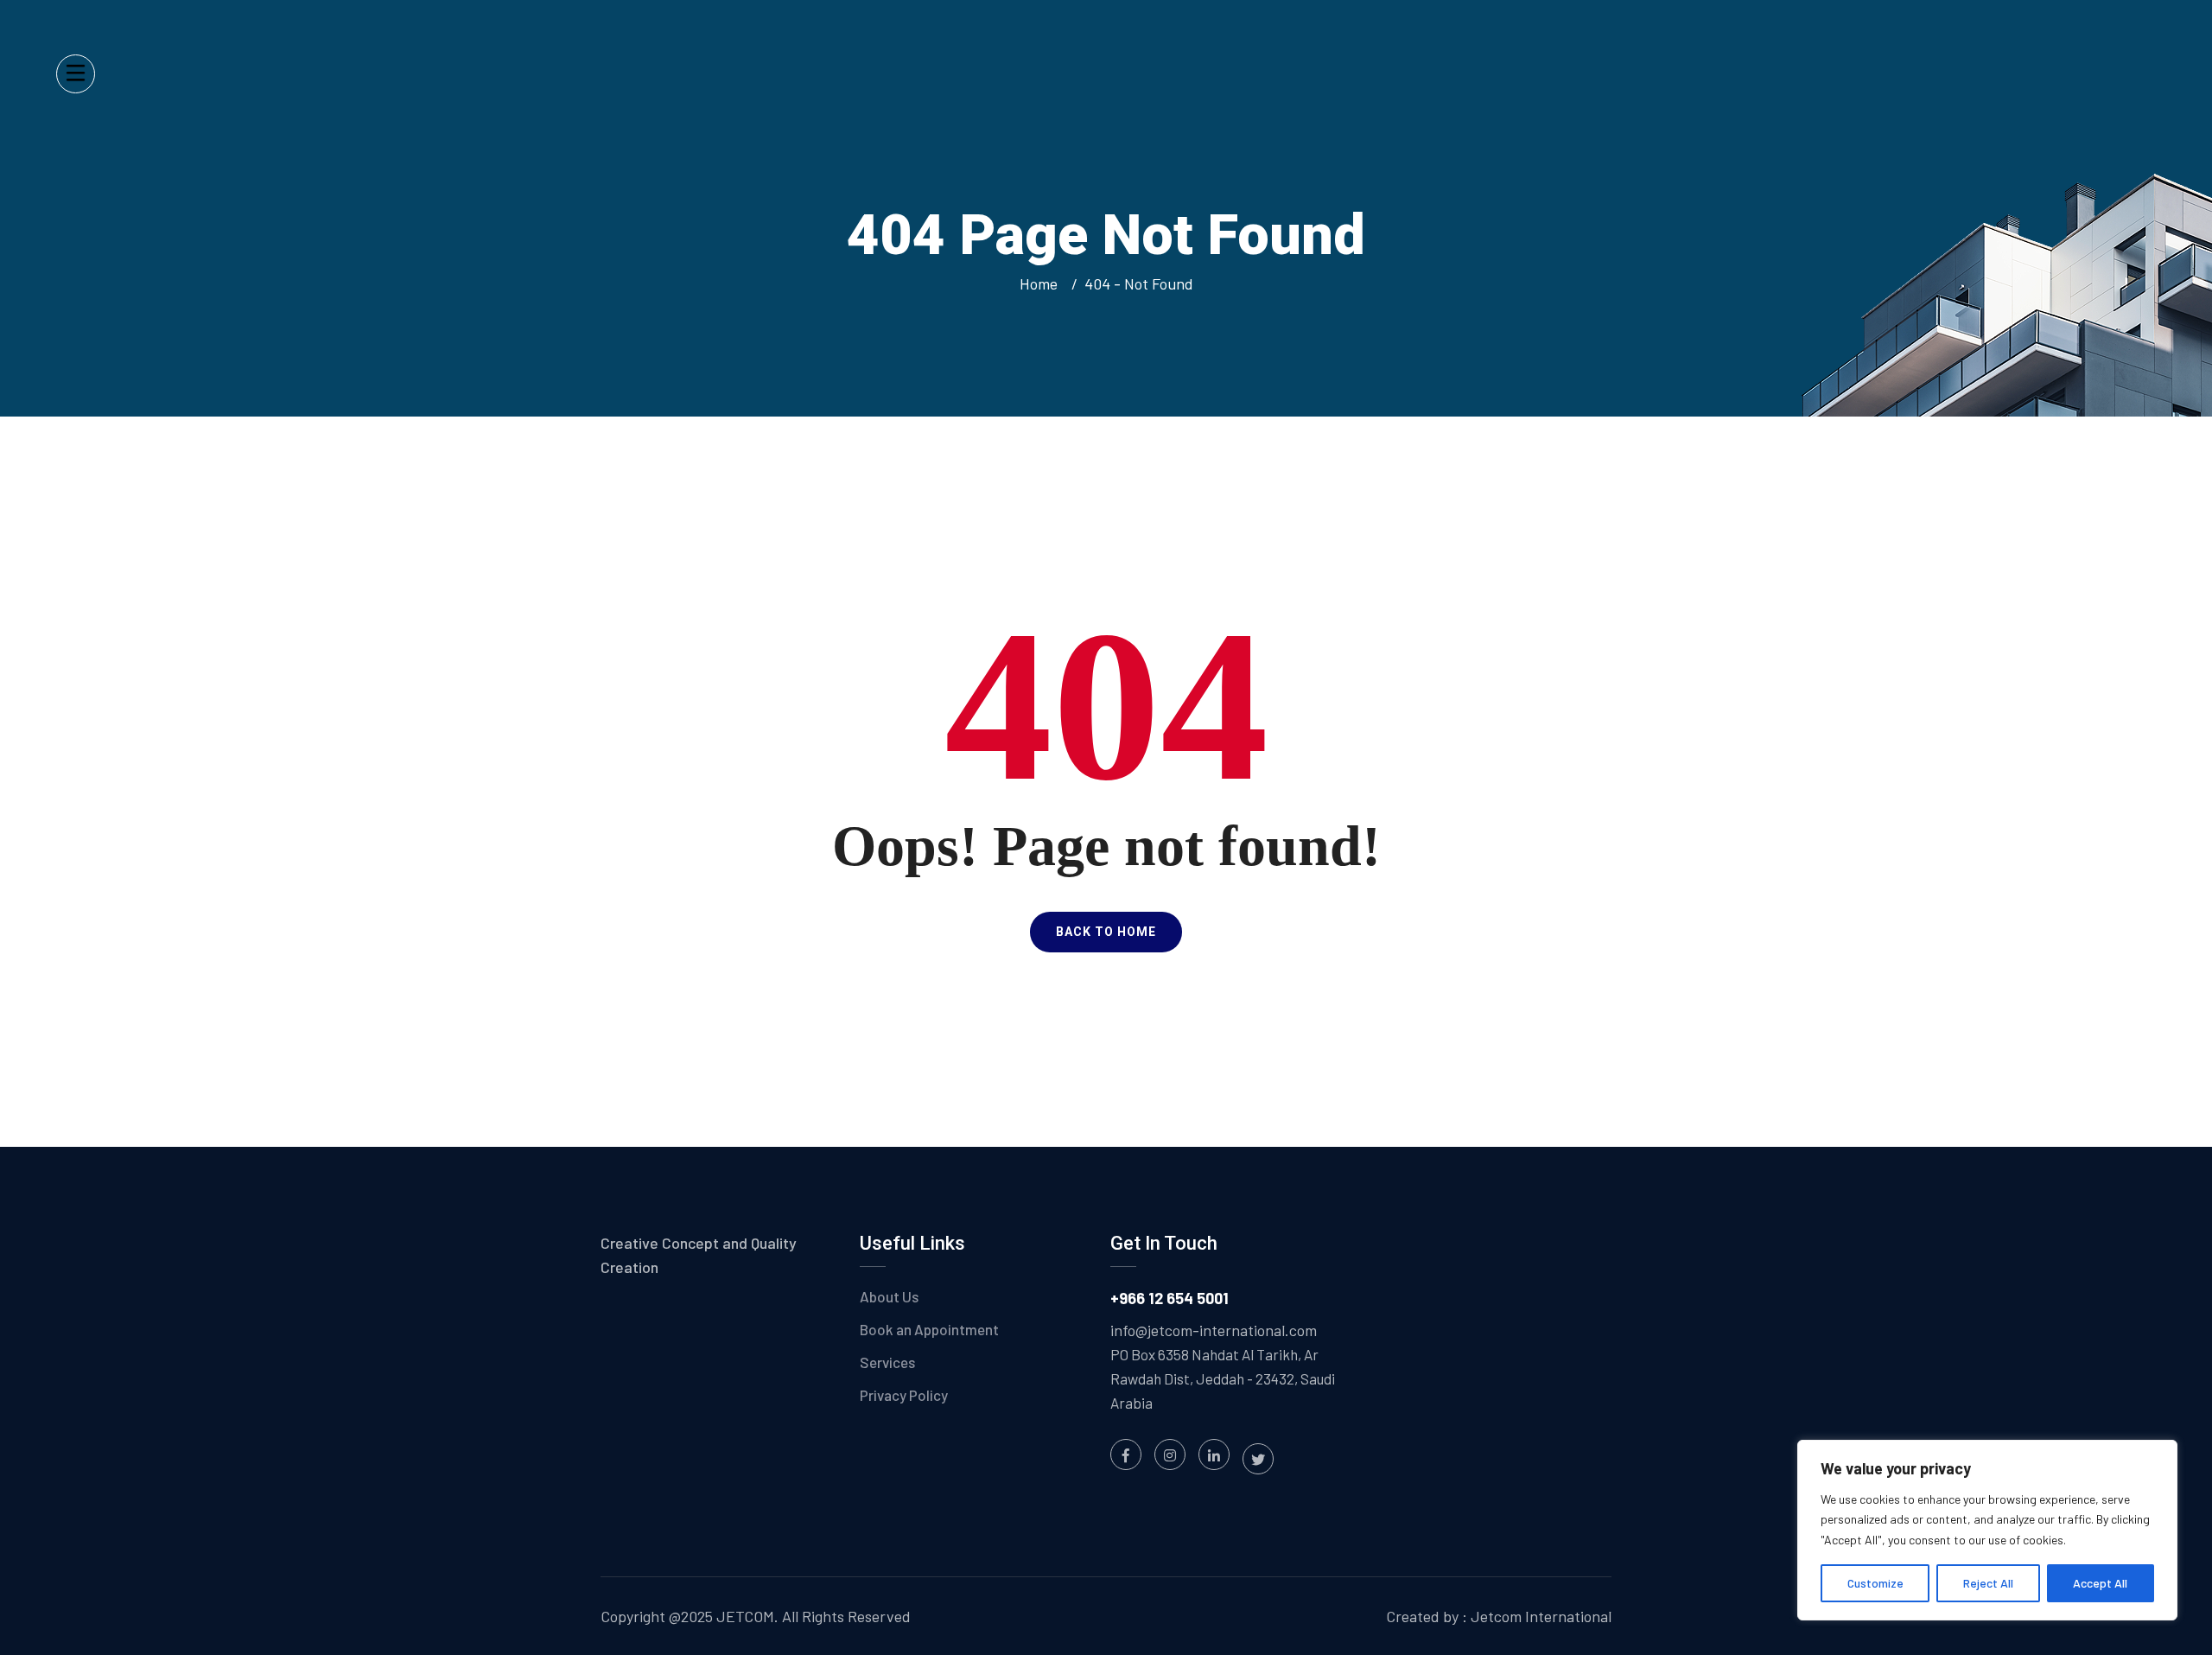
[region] (1987, 1530)
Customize (1875, 1583)
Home (1042, 283)
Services (887, 1362)
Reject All (1988, 1583)
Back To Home (1106, 932)
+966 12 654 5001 (1170, 1298)
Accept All (2100, 1583)
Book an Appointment (929, 1329)
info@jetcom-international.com (1214, 1330)
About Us (889, 1296)
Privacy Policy (904, 1395)
